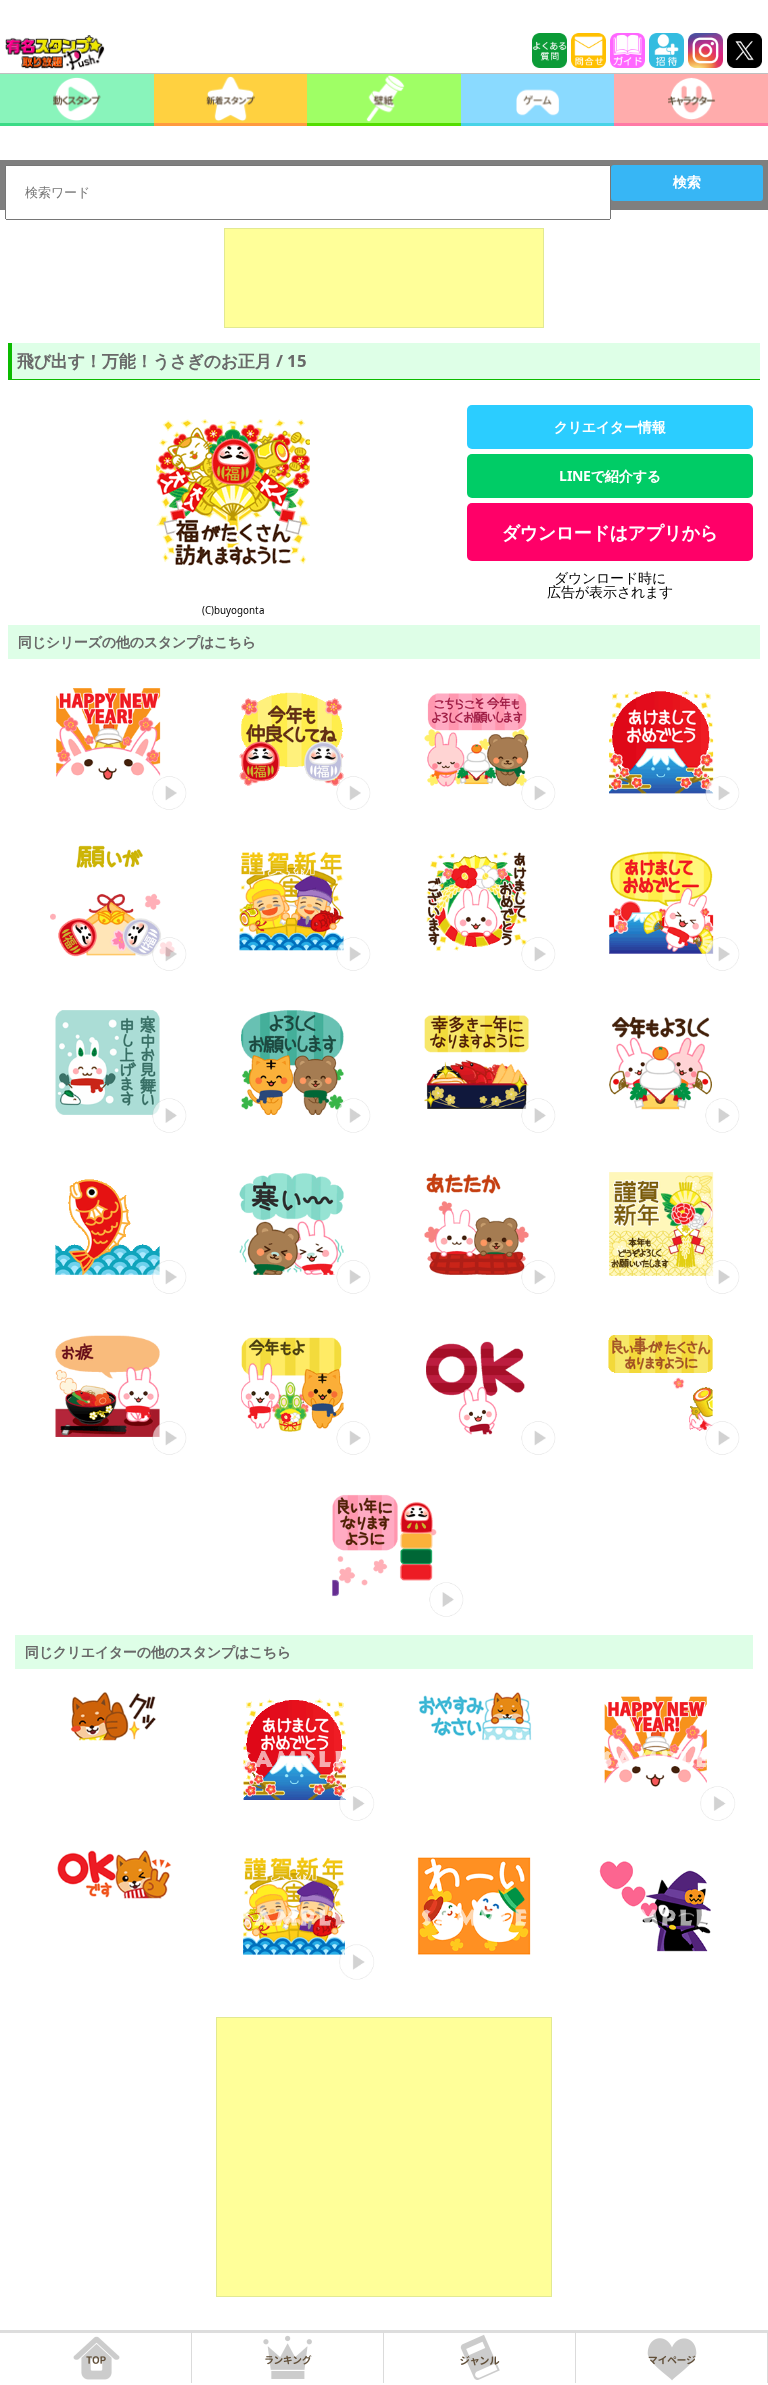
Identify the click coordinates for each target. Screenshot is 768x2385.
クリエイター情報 (610, 426)
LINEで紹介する (610, 475)
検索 (687, 182)
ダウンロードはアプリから (610, 532)
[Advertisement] (384, 278)
